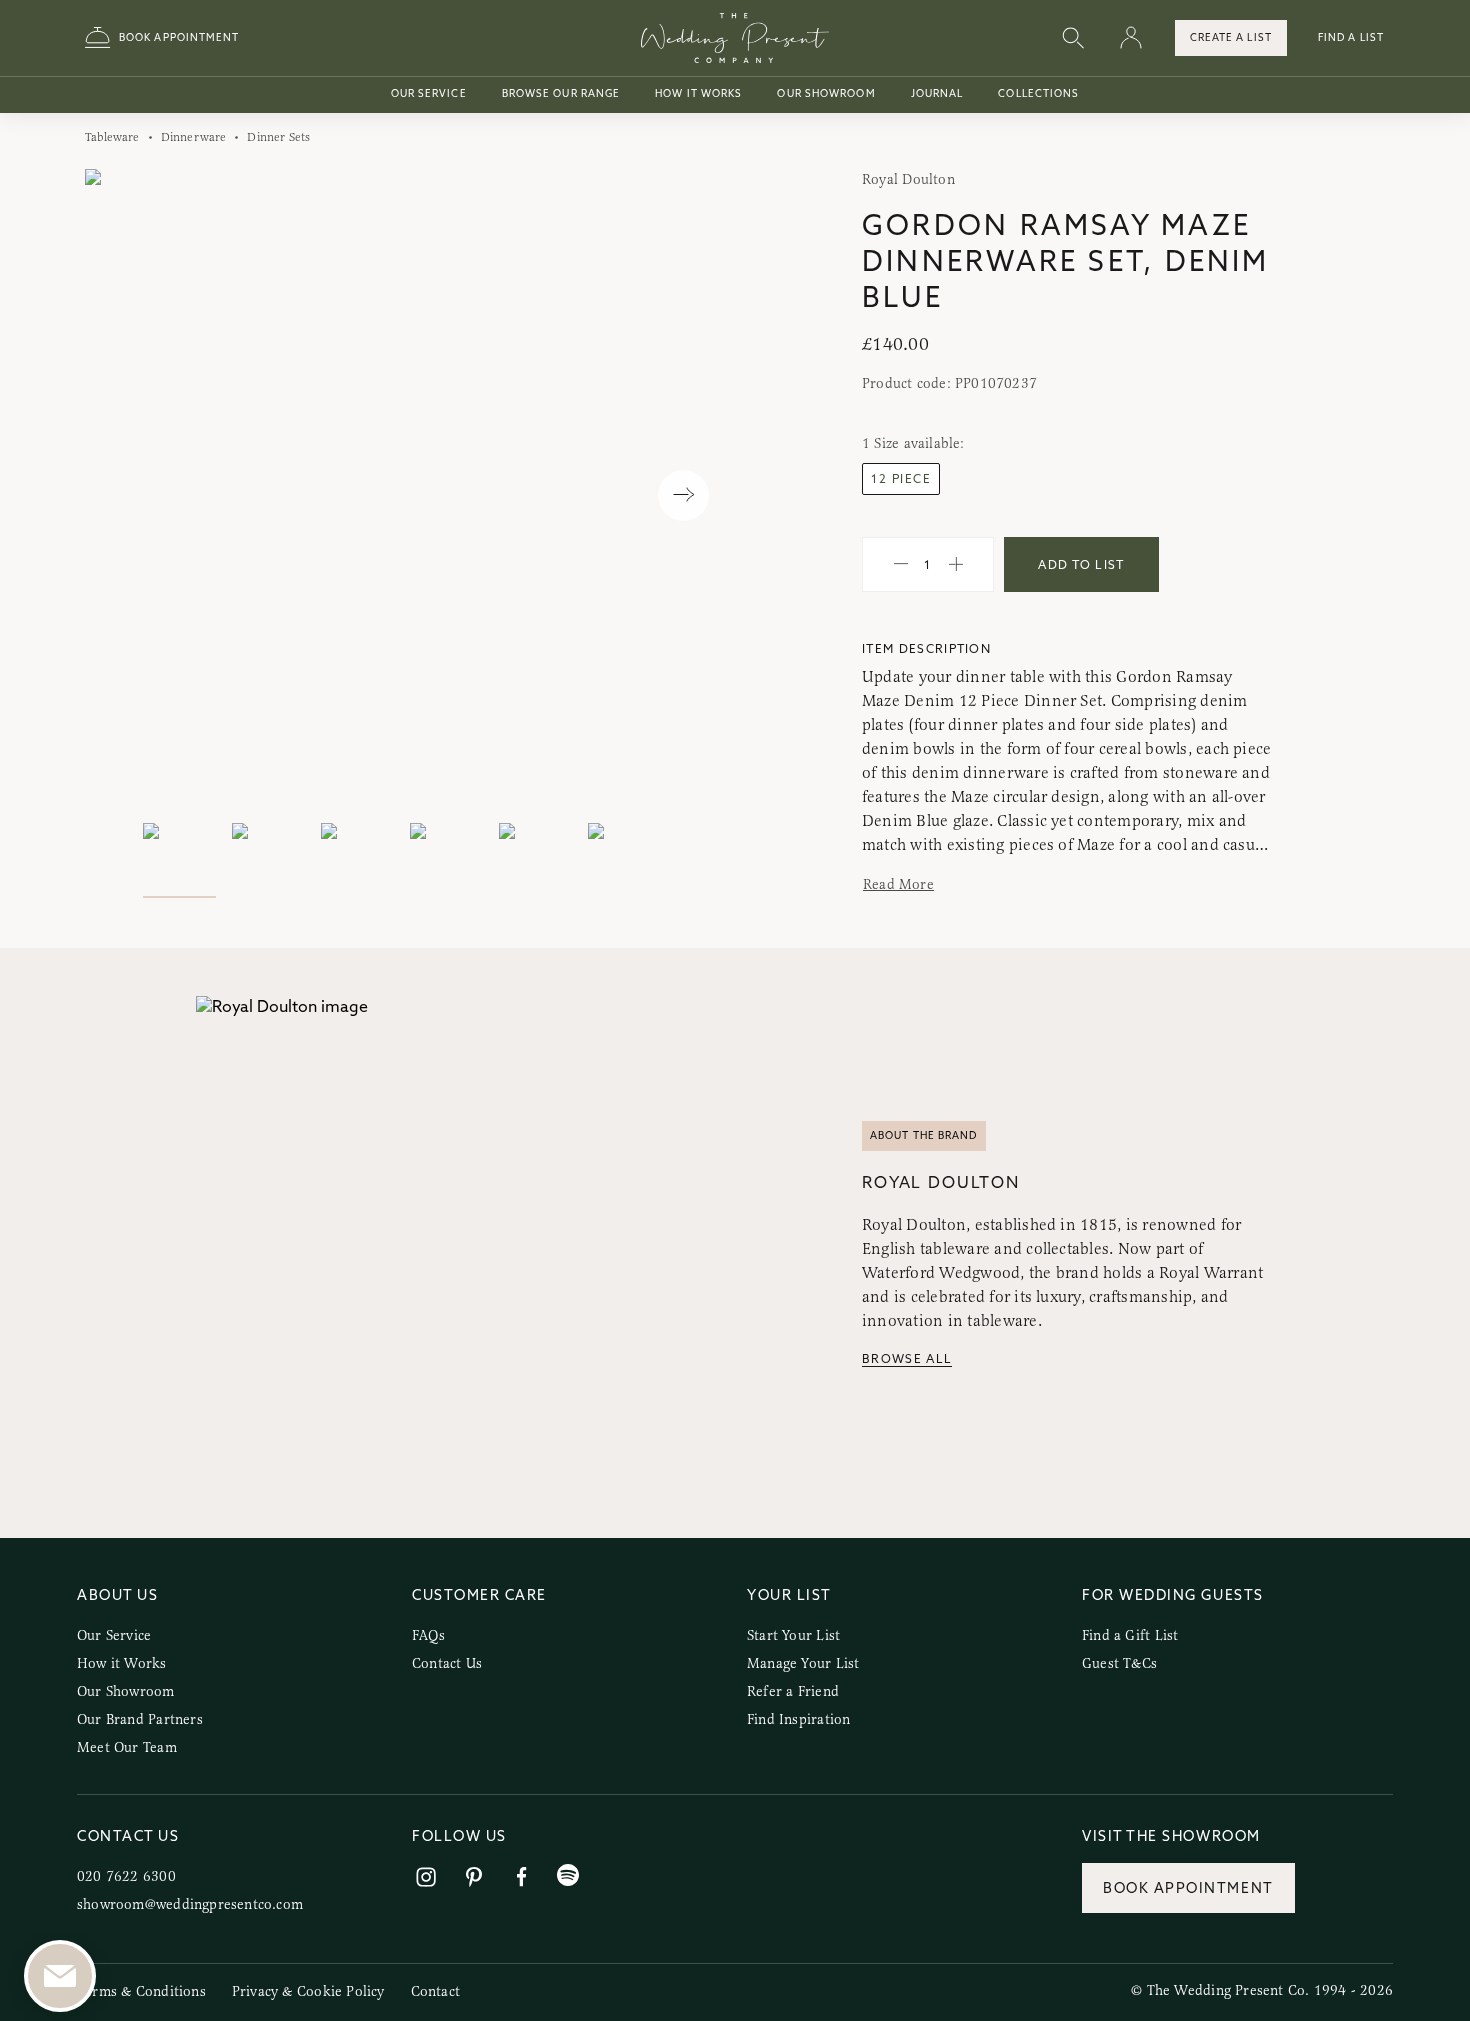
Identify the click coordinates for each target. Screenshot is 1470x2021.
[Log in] (1131, 38)
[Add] (956, 565)
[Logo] (735, 38)
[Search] (1073, 38)
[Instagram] (426, 1877)
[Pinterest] (474, 1877)
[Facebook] (522, 1877)
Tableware (112, 137)
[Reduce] (901, 565)
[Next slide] (683, 495)
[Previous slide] (120, 495)
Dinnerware (194, 137)
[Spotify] (568, 1875)
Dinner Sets (278, 137)
